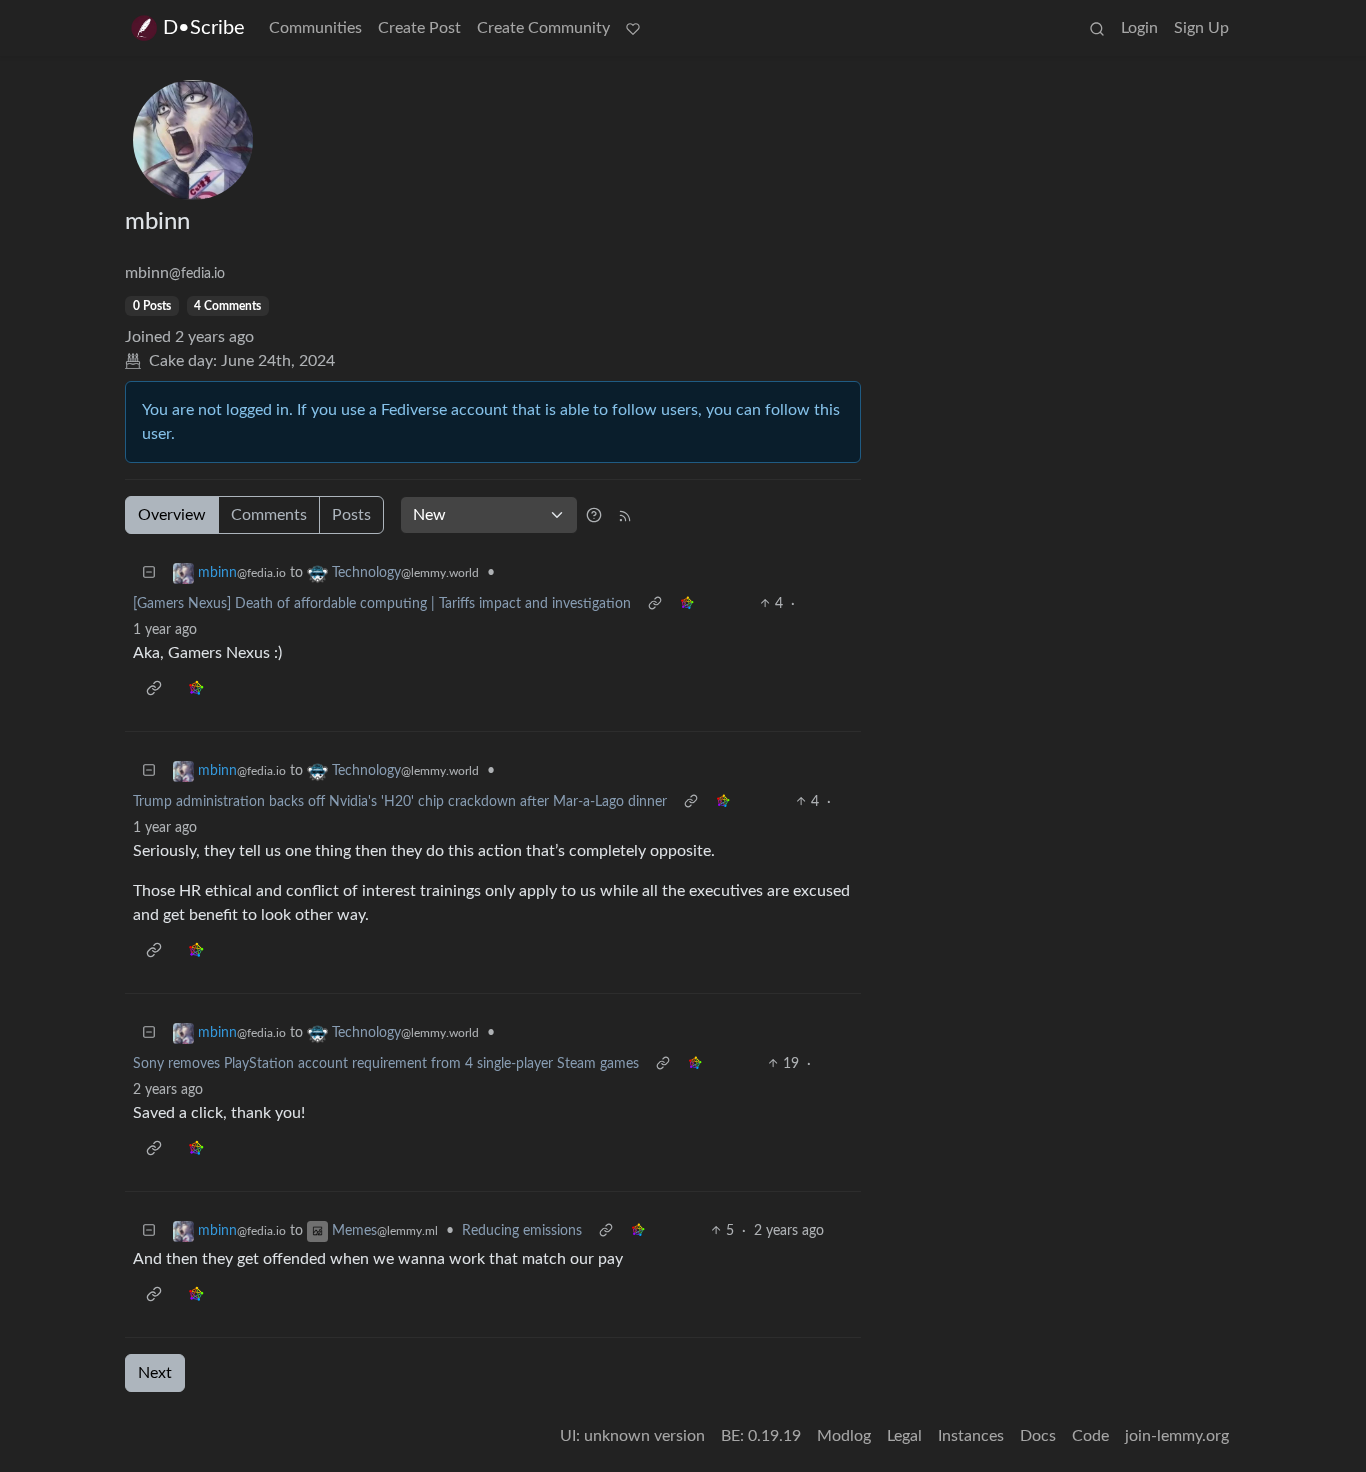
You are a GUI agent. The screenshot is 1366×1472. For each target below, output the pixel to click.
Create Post (419, 28)
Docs (1038, 1436)
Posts (351, 515)
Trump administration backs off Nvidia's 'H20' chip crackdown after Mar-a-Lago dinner (400, 802)
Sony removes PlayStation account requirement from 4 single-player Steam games (386, 1064)
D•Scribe (204, 28)
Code (1090, 1436)
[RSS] (625, 515)
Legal (904, 1436)
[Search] (1097, 28)
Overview (172, 515)
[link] (687, 604)
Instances (971, 1436)
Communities (315, 28)
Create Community (543, 28)
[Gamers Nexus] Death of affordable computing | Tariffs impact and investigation (382, 604)
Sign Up (1201, 28)
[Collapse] (149, 573)
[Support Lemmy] (633, 28)
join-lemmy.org (1177, 1436)
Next (155, 1373)
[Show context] (655, 604)
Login (1139, 28)
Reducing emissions (522, 1231)
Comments (269, 515)
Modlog (844, 1436)
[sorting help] (594, 515)
